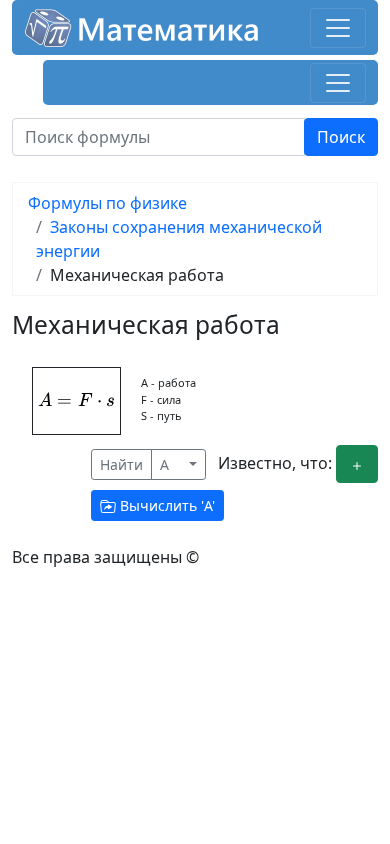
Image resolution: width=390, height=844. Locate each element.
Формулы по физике (107, 203)
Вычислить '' (165, 505)
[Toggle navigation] (338, 28)
